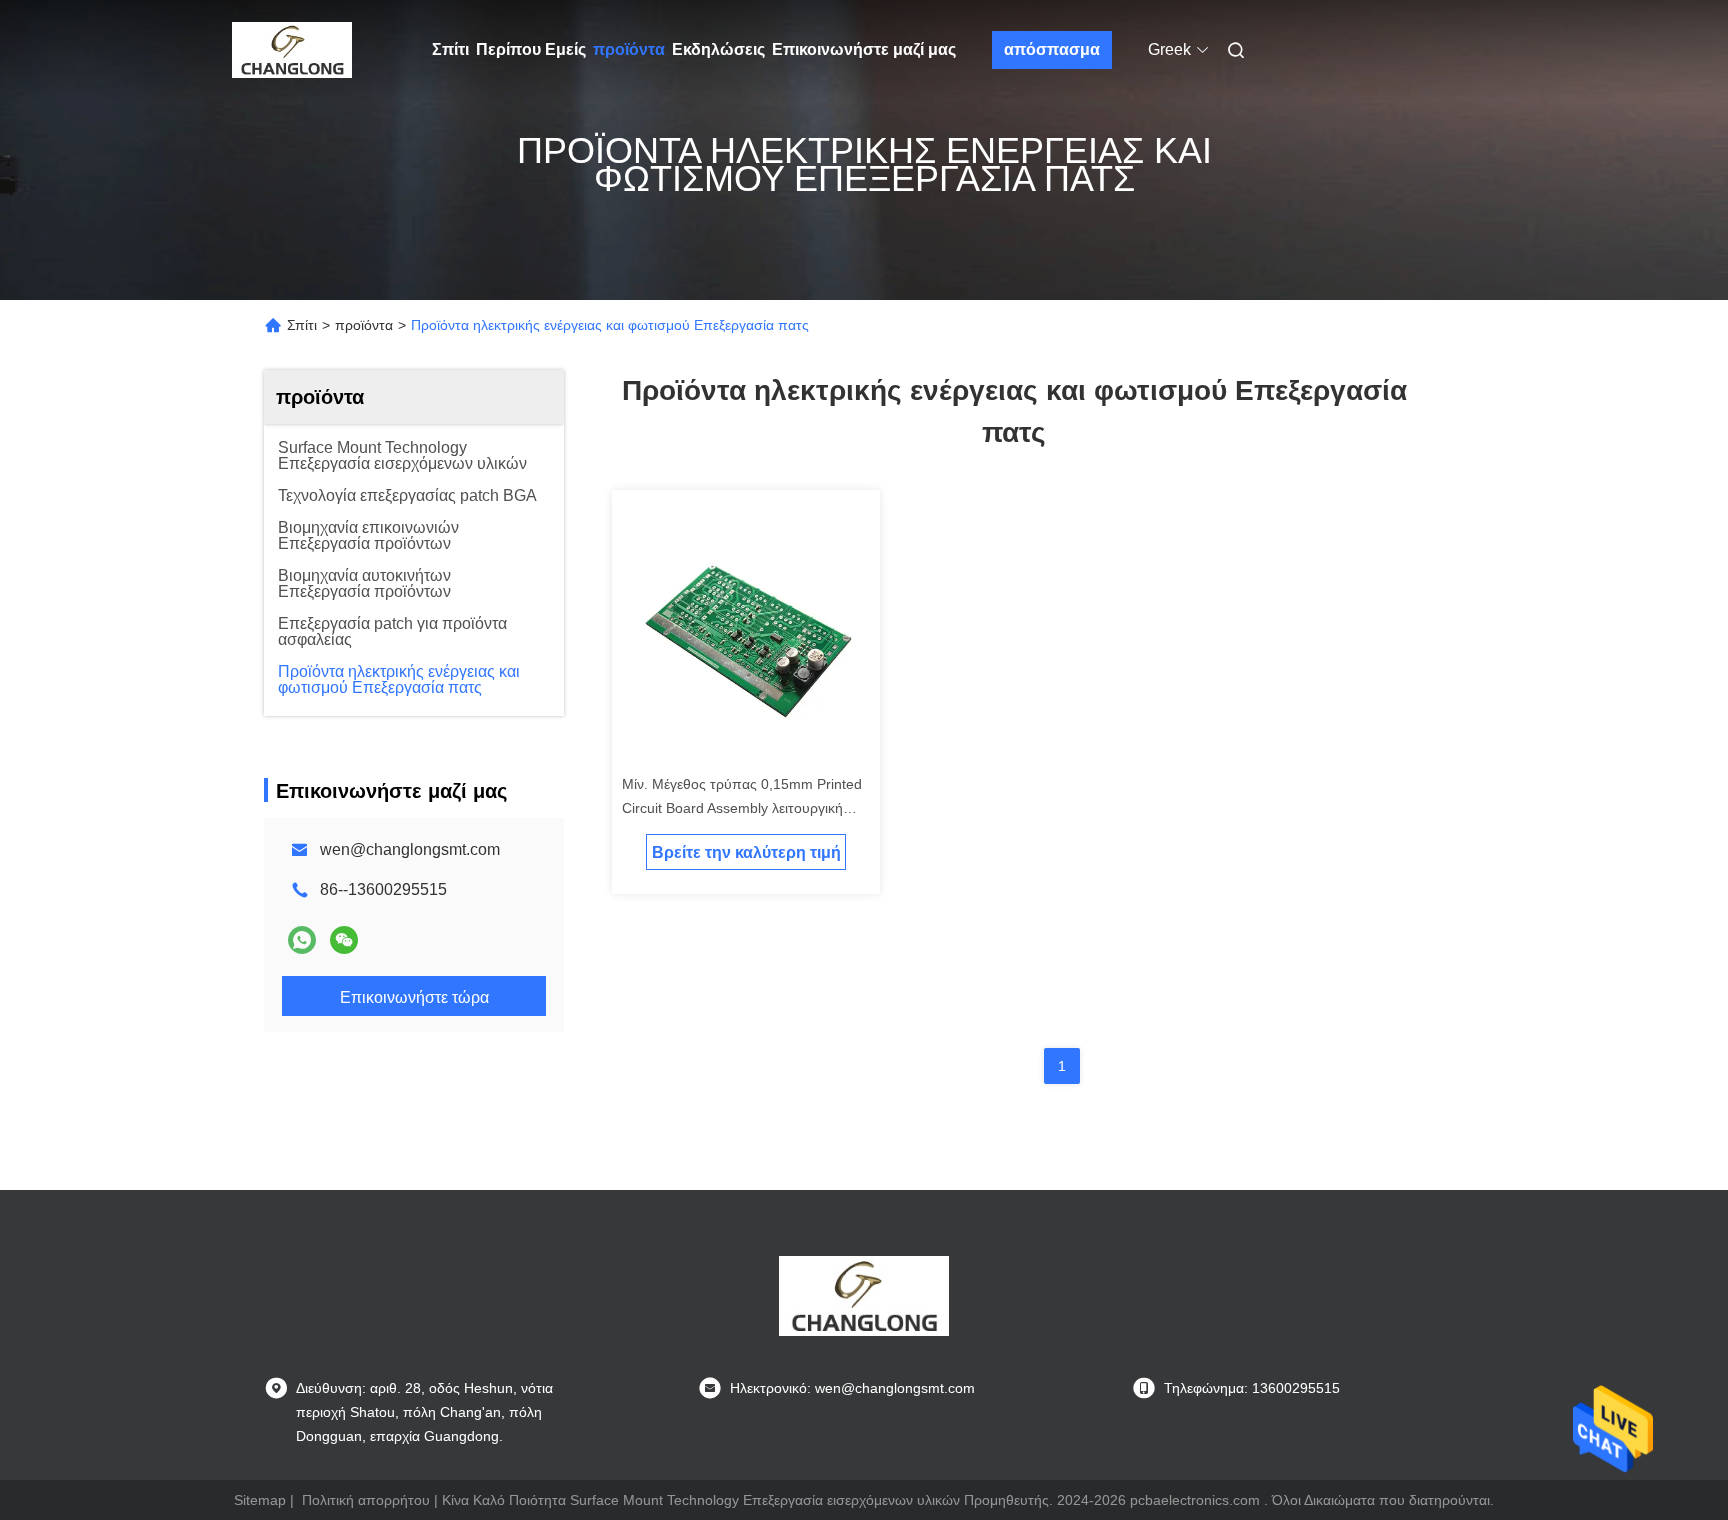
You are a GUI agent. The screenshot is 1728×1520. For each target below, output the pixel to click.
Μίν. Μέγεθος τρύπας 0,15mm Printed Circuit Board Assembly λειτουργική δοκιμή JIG (742, 808)
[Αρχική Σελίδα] (292, 50)
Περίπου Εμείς (531, 49)
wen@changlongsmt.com (410, 849)
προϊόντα (629, 49)
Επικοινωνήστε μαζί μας (864, 49)
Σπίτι (450, 49)
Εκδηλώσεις (718, 49)
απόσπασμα (1052, 49)
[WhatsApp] (302, 940)
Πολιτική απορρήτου (366, 1500)
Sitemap (260, 1500)
